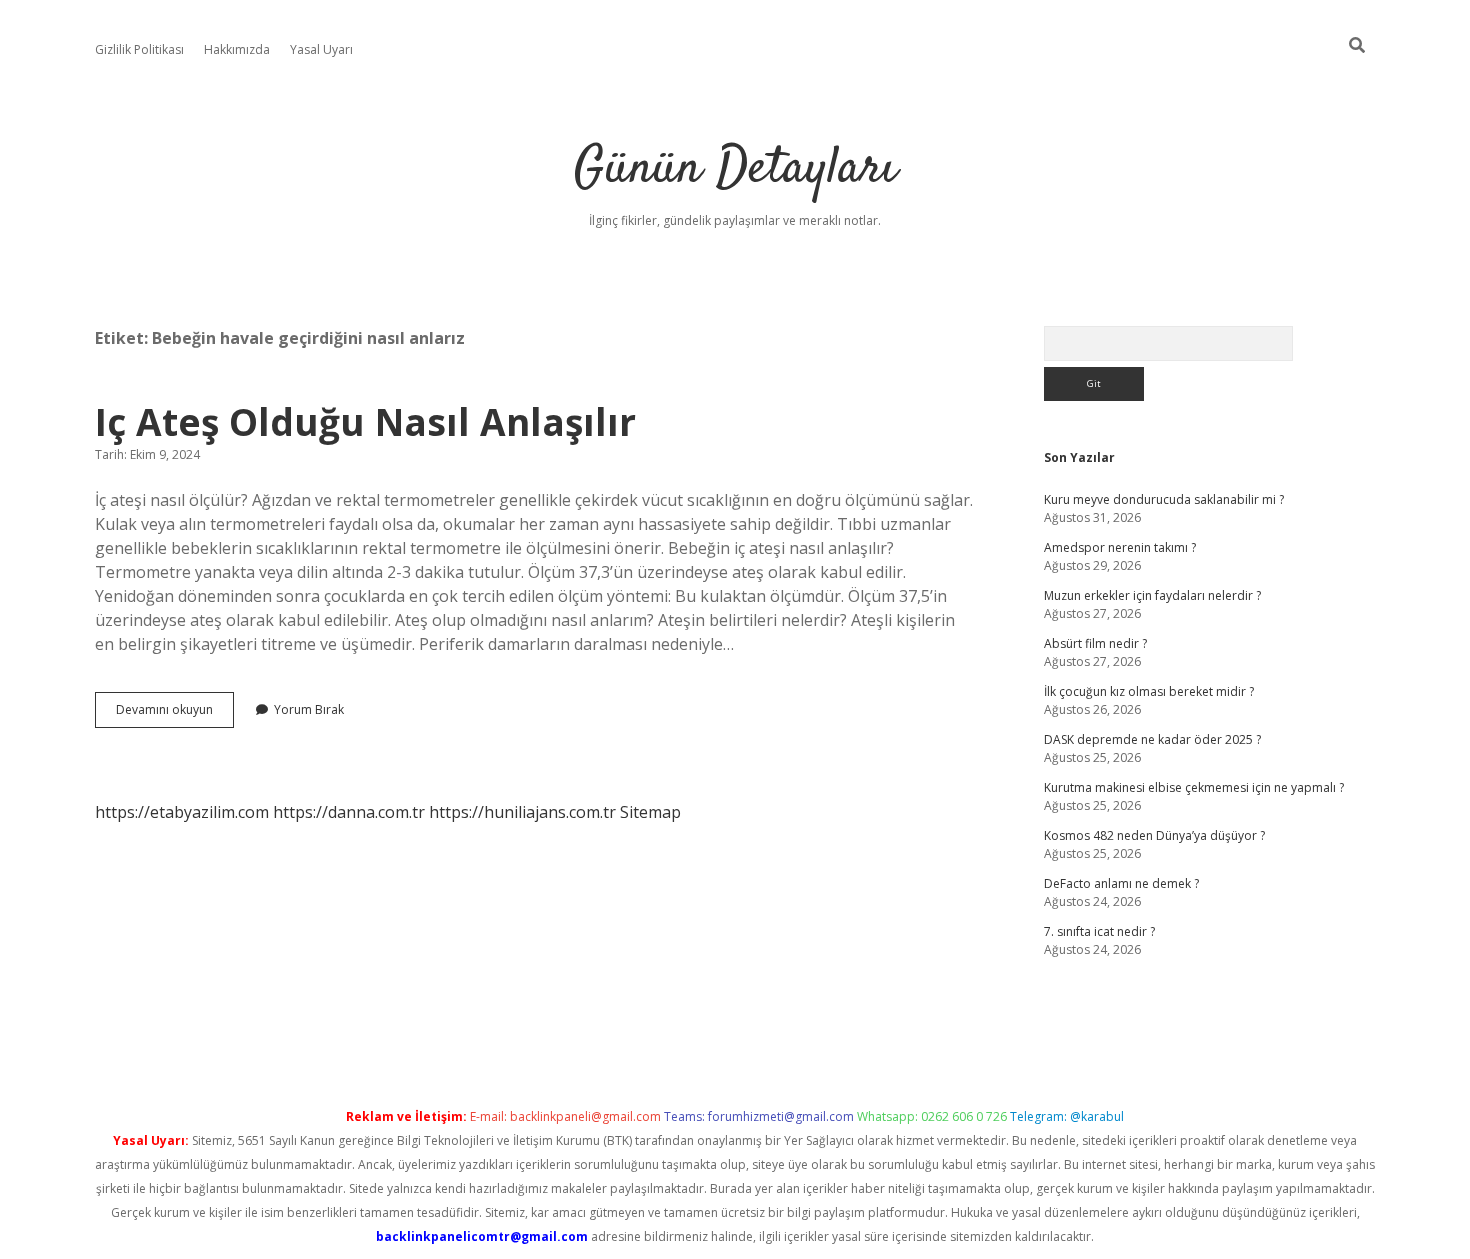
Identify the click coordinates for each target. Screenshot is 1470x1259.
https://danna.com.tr (349, 812)
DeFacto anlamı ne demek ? (1121, 883)
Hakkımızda (237, 49)
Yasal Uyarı (321, 49)
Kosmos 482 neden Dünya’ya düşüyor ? (1154, 835)
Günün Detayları (735, 169)
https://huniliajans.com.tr (522, 812)
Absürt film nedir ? (1095, 643)
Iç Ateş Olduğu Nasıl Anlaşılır (365, 421)
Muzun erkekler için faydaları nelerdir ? (1152, 595)
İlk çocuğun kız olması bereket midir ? (1149, 691)
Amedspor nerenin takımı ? (1120, 547)
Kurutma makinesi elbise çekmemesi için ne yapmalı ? (1194, 787)
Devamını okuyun (175, 714)
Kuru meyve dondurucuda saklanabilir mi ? (1164, 499)
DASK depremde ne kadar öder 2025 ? (1152, 739)
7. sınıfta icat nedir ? (1099, 931)
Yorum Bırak (309, 709)
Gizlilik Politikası (139, 49)
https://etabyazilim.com (182, 812)
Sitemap (650, 812)
